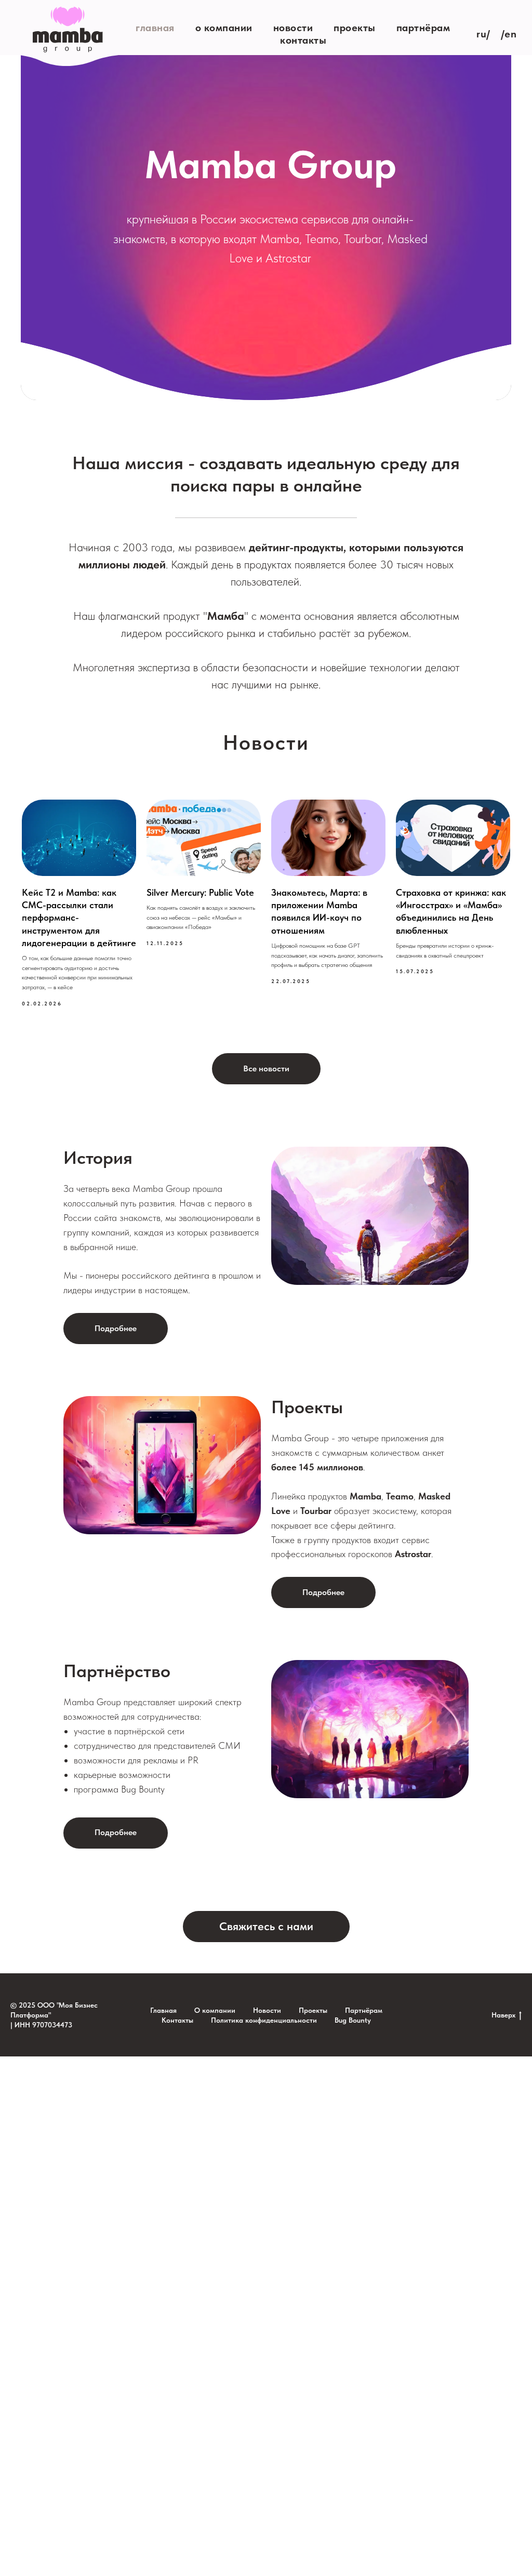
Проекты (355, 28)
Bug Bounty (353, 2020)
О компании (224, 28)
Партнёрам (423, 28)
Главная (155, 28)
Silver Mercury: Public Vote (200, 892)
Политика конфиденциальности (264, 2020)
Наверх (503, 2015)
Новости (293, 28)
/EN (509, 34)
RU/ (483, 34)
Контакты (303, 40)
